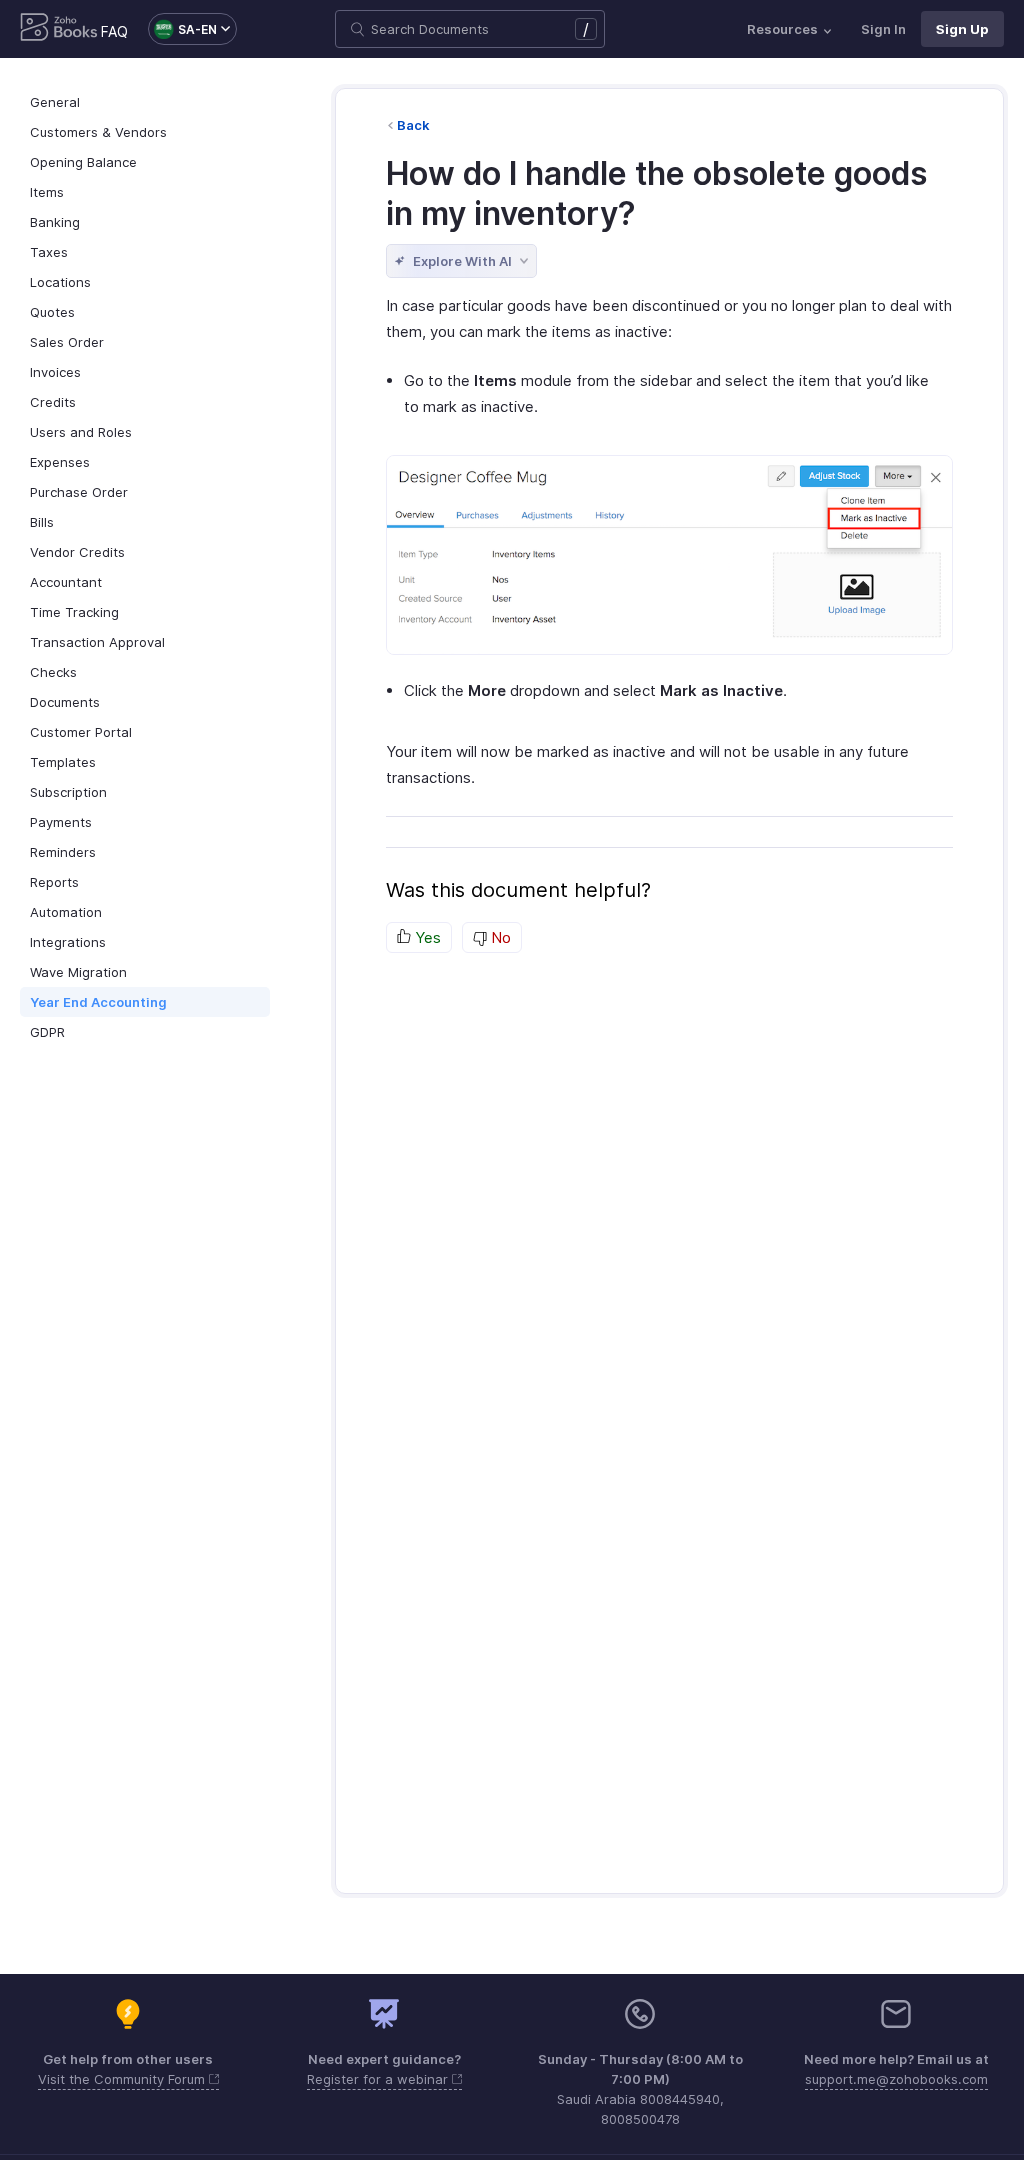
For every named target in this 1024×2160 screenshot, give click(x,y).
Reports (54, 882)
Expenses (60, 462)
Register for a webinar (379, 2079)
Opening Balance (83, 162)
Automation (66, 912)
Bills (42, 522)
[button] (182, 29)
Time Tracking (74, 612)
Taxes (49, 252)
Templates (63, 762)
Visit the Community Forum (123, 2079)
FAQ (114, 31)
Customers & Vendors (98, 132)
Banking (55, 222)
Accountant (66, 582)
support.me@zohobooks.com (896, 2079)
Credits (53, 402)
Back (413, 125)
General (55, 102)
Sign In (883, 29)
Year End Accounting (98, 1002)
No (499, 937)
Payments (61, 822)
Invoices (55, 372)
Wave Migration (78, 972)
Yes (426, 937)
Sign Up (962, 29)
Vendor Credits (77, 552)
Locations (60, 282)
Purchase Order (79, 492)
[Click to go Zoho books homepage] (59, 29)
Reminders (63, 852)
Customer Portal (81, 732)
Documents (65, 702)
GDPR (47, 1032)
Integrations (68, 942)
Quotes (52, 312)
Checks (53, 672)
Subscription (68, 792)
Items (47, 192)
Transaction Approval (97, 642)
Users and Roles (81, 432)
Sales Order (67, 342)
